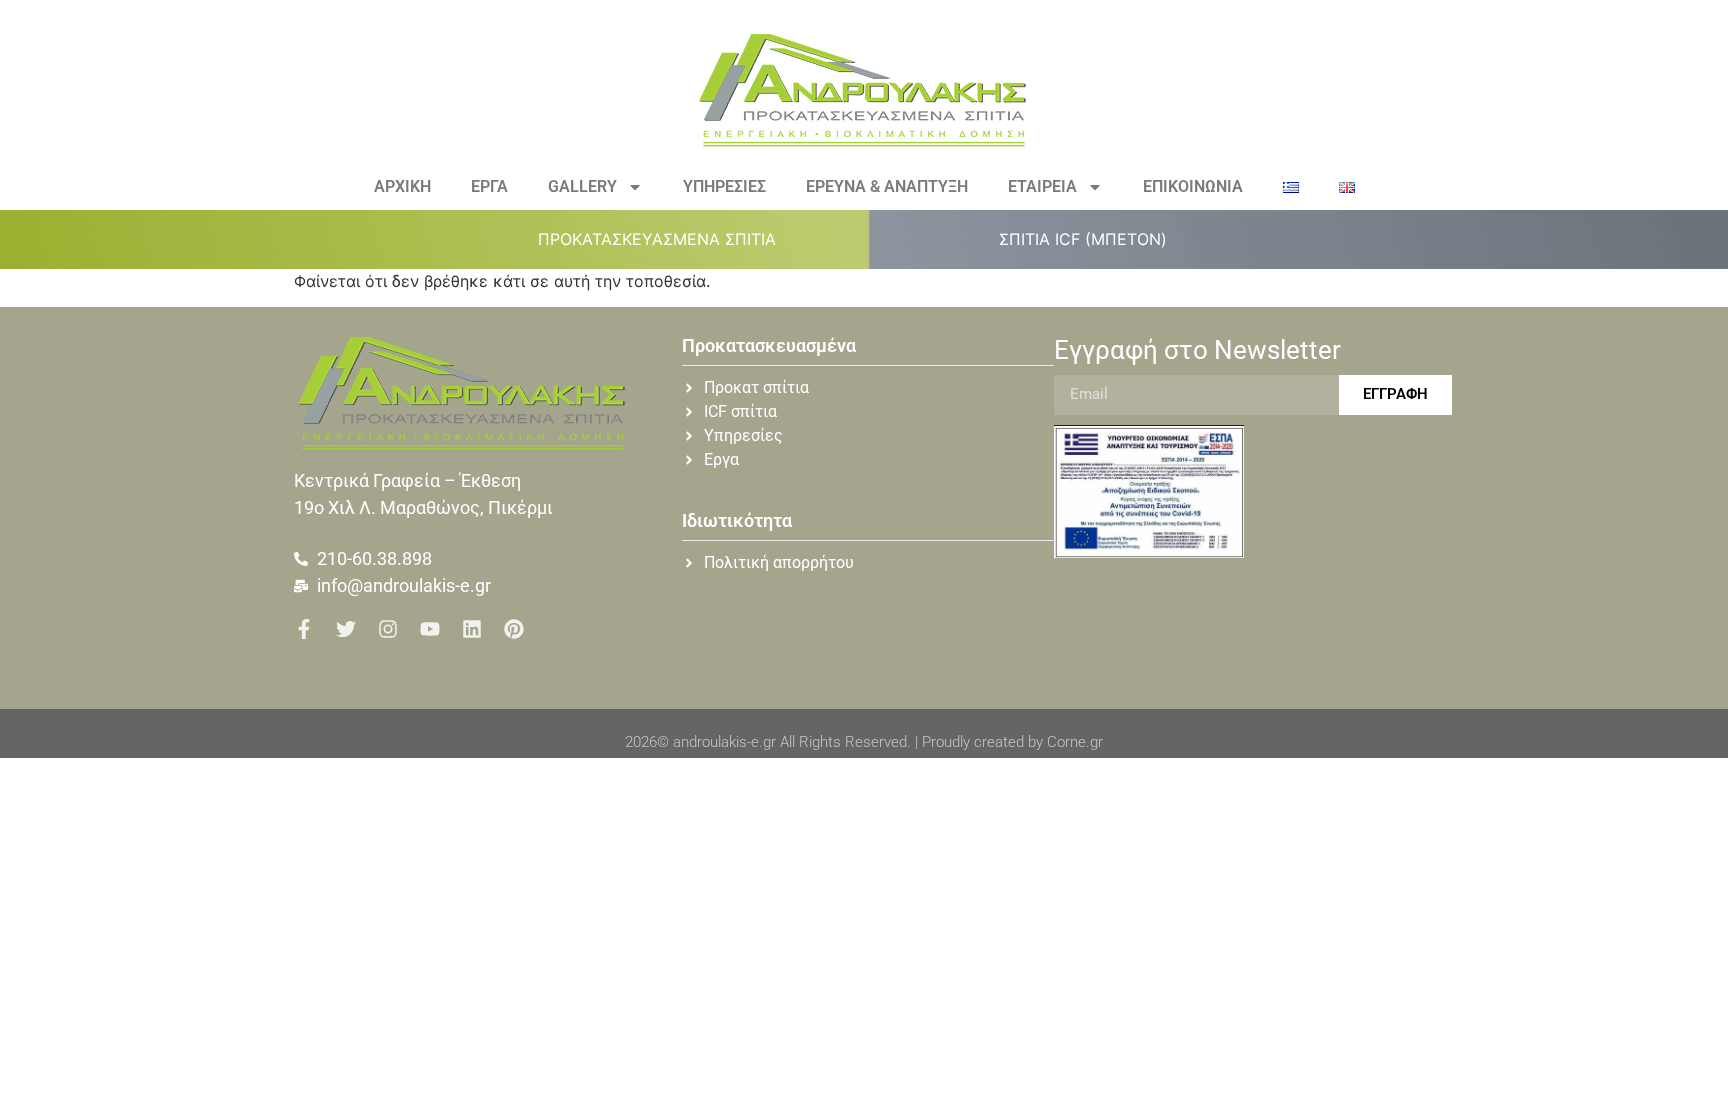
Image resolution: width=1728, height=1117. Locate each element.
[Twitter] (346, 629)
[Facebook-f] (304, 629)
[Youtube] (430, 629)
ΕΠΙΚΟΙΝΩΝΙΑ (1193, 186)
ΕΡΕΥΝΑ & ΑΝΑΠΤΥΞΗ (887, 186)
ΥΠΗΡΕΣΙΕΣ (724, 186)
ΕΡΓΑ (489, 186)
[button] (668, 239)
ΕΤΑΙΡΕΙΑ (1042, 186)
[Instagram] (388, 629)
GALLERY (582, 186)
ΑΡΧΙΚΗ (402, 186)
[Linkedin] (472, 629)
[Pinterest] (514, 629)
